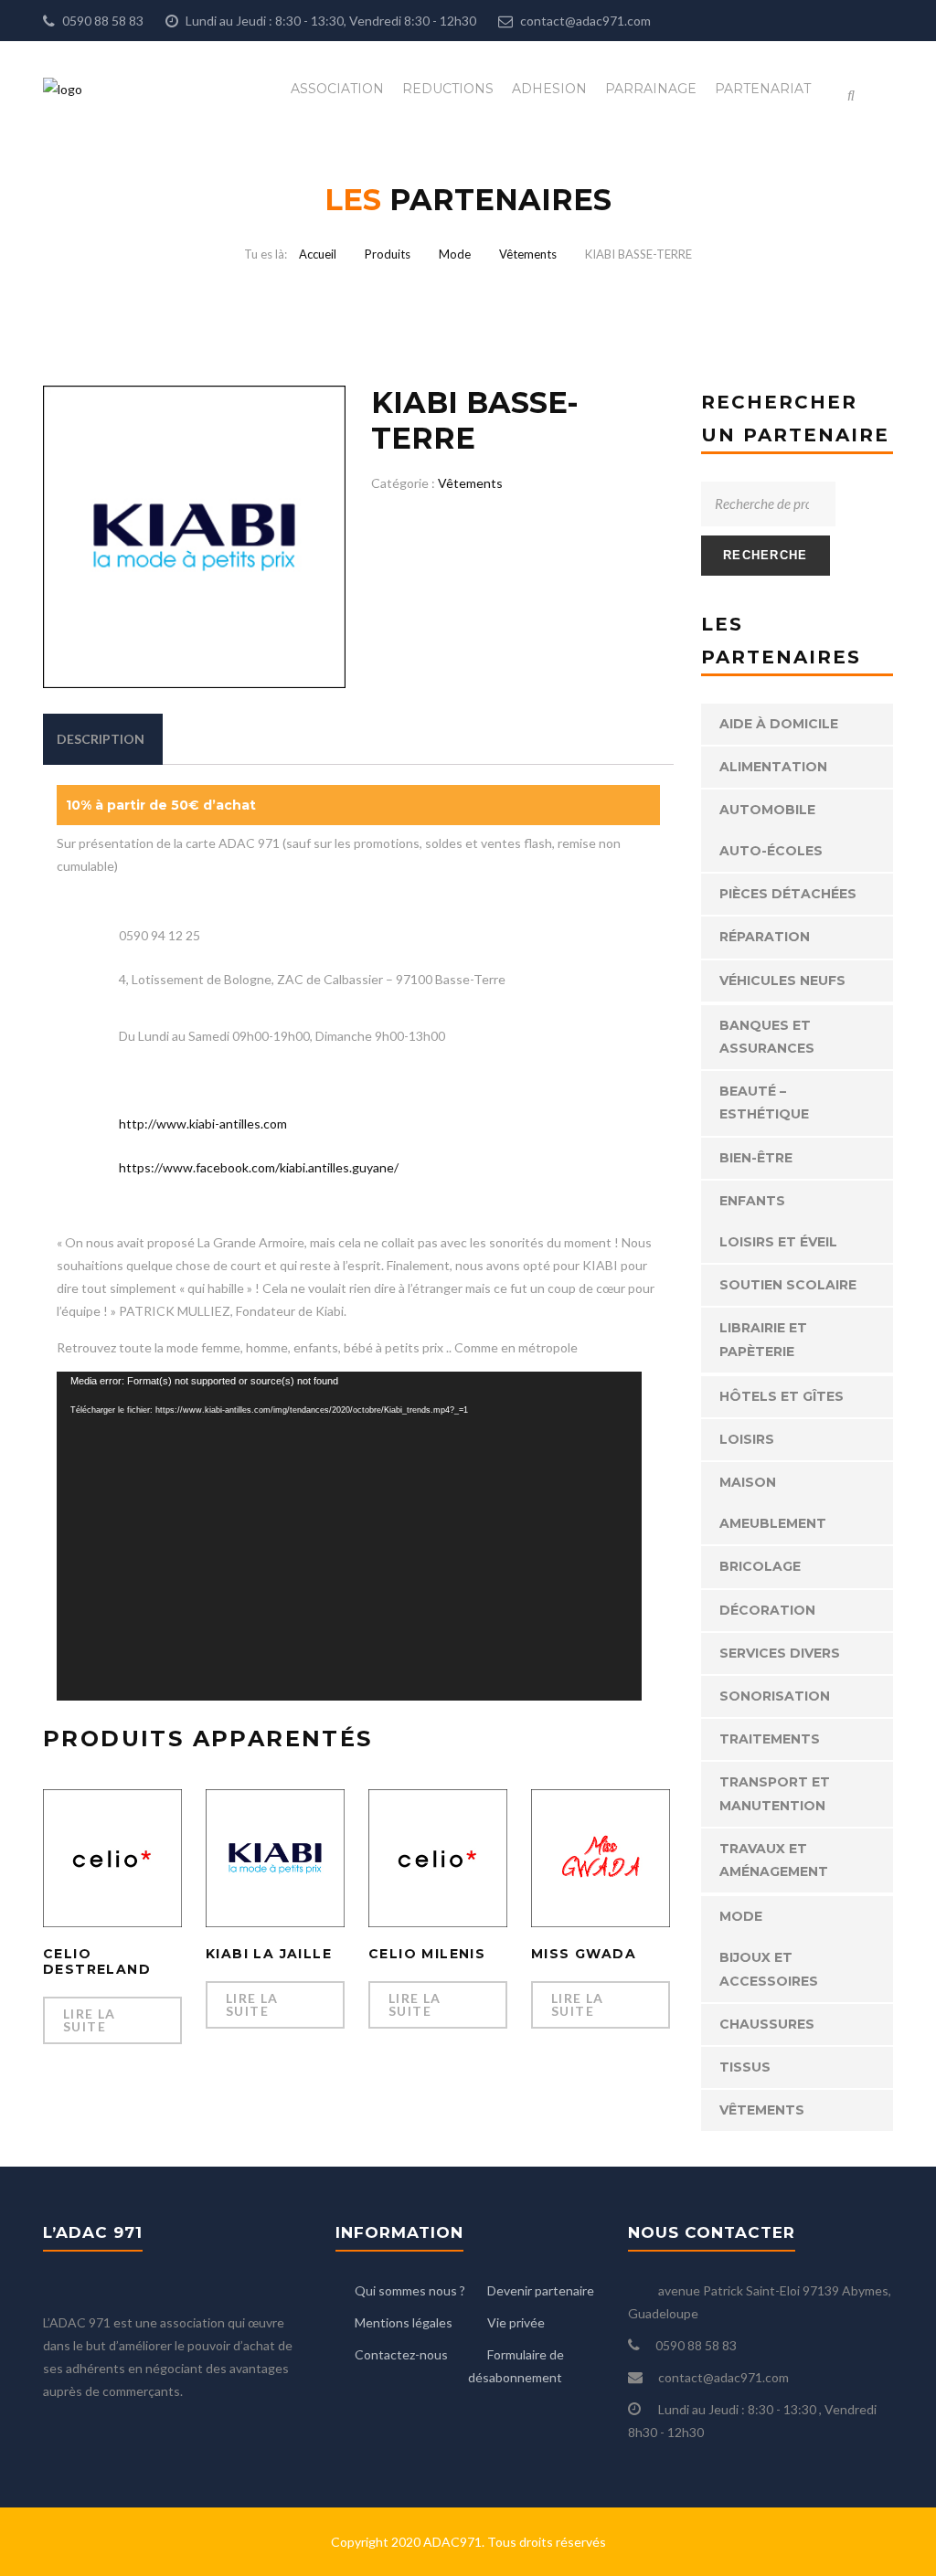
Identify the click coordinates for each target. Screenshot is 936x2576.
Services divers (780, 1653)
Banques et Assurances (767, 1037)
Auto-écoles (771, 851)
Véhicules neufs (782, 981)
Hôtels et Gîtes (782, 1396)
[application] (349, 1536)
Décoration (767, 1610)
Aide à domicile (779, 724)
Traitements (770, 1739)
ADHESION (549, 89)
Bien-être (756, 1158)
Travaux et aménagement (774, 1860)
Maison (748, 1482)
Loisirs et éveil (778, 1242)
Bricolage (760, 1566)
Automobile (767, 810)
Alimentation (773, 767)
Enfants (752, 1201)
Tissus (745, 2067)
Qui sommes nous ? (410, 2290)
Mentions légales (404, 2322)
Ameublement (773, 1523)
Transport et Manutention (775, 1793)
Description (101, 739)
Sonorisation (775, 1696)
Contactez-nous (401, 2354)
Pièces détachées (788, 894)
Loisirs (747, 1439)
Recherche (766, 555)
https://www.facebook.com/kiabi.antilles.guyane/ (259, 1167)
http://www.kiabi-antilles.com (203, 1124)
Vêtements (528, 254)
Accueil (318, 254)
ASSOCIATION (337, 89)
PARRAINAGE (651, 89)
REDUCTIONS (448, 89)
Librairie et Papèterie (763, 1339)
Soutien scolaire (788, 1285)
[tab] (101, 739)
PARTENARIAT (763, 89)
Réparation (765, 937)
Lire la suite (90, 2020)
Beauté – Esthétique (764, 1102)
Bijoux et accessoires (769, 1969)
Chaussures (767, 2024)
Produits (388, 254)
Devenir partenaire (541, 2290)
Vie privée (516, 2322)
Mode (455, 254)
